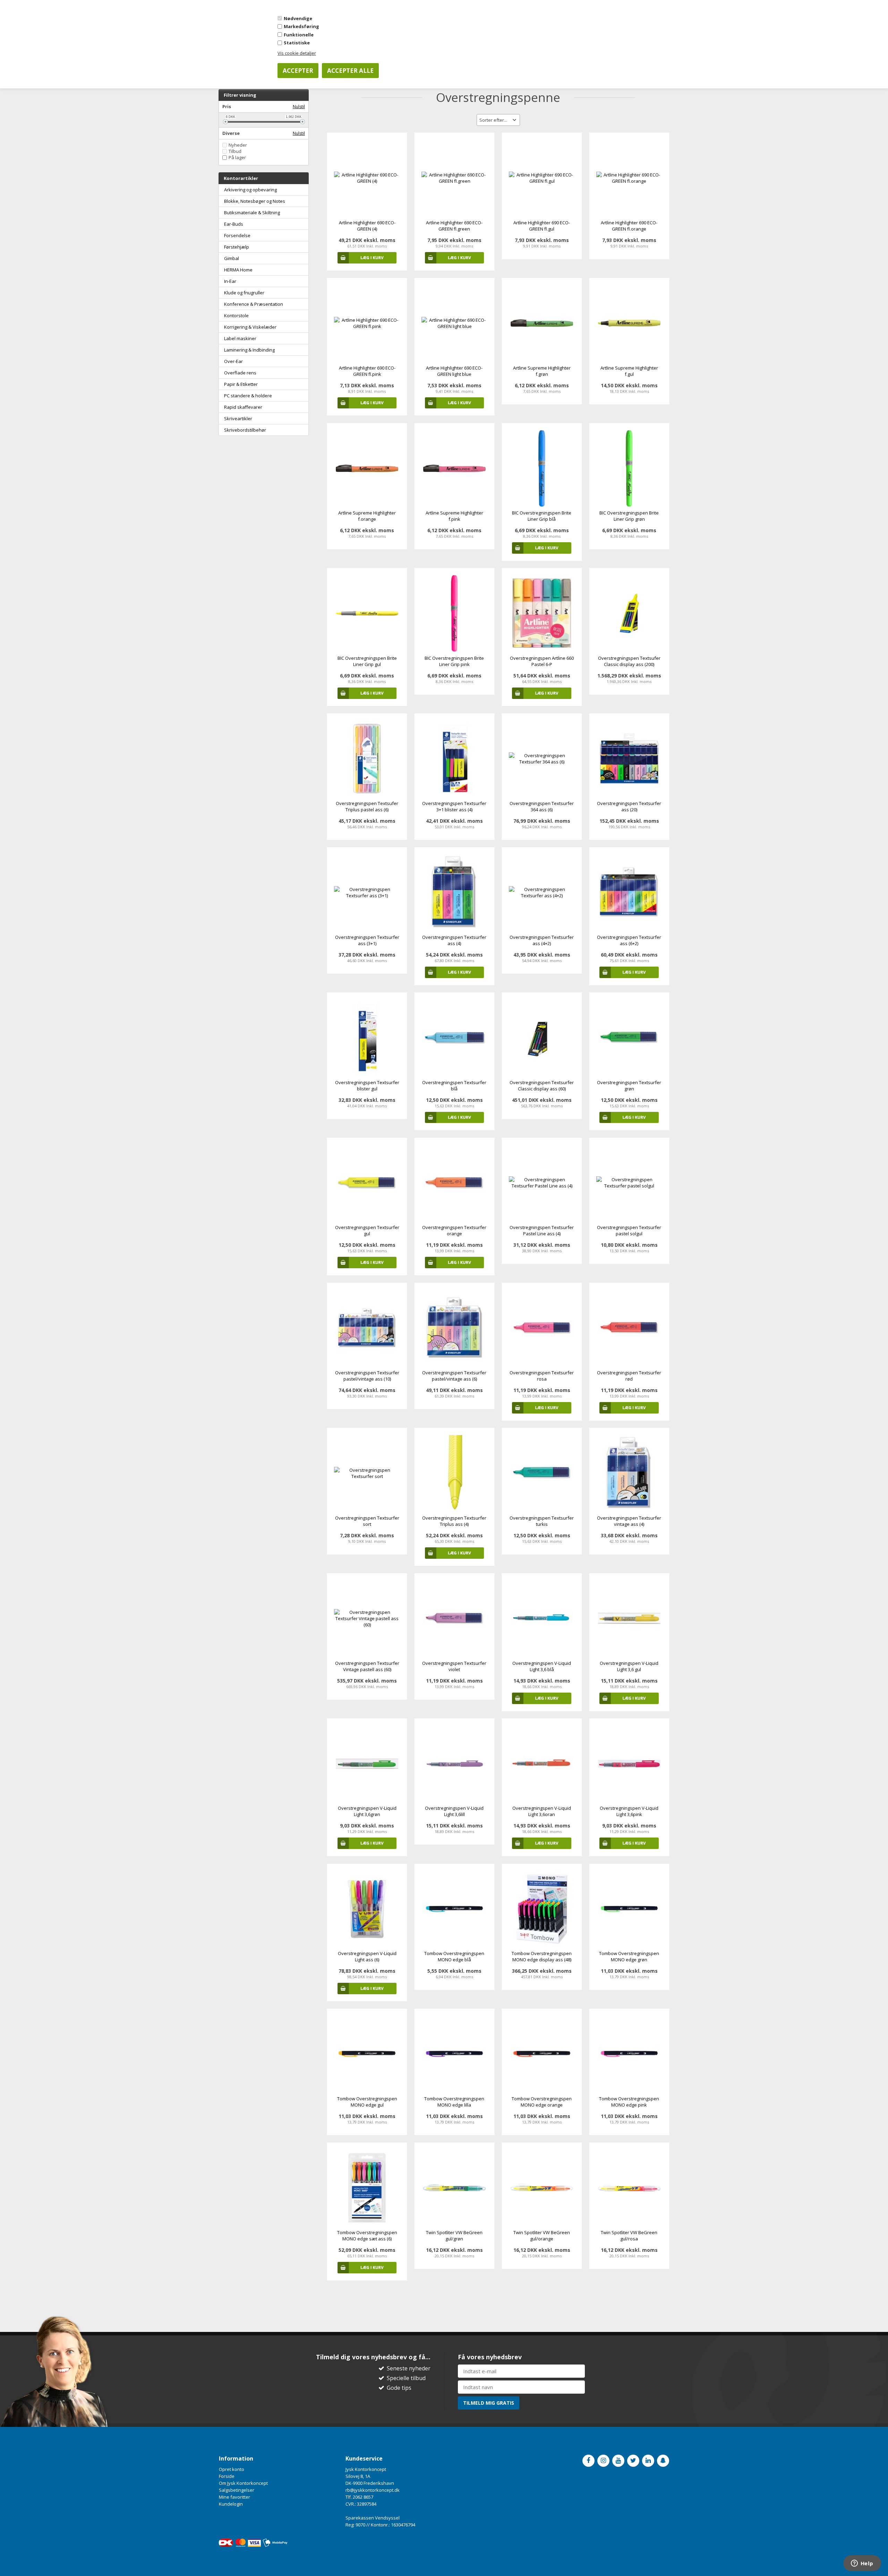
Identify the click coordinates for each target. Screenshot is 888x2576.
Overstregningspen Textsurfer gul (367, 1230)
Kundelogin (231, 2504)
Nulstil (299, 107)
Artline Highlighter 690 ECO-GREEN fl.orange (629, 226)
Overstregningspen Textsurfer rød (629, 1376)
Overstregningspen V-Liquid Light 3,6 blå (542, 1666)
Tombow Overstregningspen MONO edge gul (367, 2102)
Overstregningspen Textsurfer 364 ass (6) (542, 806)
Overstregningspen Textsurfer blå (454, 1086)
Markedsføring (301, 26)
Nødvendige (298, 18)
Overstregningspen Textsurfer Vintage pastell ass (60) (367, 1666)
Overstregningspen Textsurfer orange (454, 1230)
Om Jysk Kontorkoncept (243, 2483)
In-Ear (230, 281)
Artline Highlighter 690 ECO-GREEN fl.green (454, 226)
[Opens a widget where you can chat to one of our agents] (862, 2564)
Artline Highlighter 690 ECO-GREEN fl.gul (542, 226)
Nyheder (238, 145)
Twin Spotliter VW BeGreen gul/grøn (454, 2236)
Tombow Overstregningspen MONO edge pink (629, 2102)
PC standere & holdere (248, 396)
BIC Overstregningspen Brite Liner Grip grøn (629, 516)
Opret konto (232, 2469)
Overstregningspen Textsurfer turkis (542, 1521)
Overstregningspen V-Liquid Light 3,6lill (454, 1811)
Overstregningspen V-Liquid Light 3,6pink (629, 1811)
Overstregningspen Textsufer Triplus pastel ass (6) (367, 806)
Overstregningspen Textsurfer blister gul (367, 1086)
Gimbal (232, 258)
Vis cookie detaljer (297, 53)
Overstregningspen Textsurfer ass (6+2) (629, 940)
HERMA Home (238, 270)
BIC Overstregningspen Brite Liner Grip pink (454, 661)
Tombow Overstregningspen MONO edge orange (542, 2102)
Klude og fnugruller (244, 293)
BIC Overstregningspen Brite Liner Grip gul (367, 661)
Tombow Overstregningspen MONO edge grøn (629, 1956)
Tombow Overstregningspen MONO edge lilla (454, 2102)
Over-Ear (233, 361)
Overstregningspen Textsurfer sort (367, 1521)
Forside (227, 2476)
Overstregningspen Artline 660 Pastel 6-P (542, 661)
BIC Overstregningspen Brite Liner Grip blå (542, 516)
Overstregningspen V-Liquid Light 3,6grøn (367, 1811)
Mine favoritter (234, 2497)
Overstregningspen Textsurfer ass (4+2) (542, 940)
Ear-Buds (234, 224)
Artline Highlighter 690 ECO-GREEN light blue (454, 371)
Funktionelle (299, 35)
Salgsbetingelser (237, 2490)
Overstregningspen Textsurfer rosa (542, 1376)
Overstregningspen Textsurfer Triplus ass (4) (454, 1521)
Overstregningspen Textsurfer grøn (629, 1086)
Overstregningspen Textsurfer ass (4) (454, 940)
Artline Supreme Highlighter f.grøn (542, 371)
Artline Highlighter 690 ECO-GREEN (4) (367, 226)
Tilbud (235, 151)
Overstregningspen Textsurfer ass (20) (629, 806)
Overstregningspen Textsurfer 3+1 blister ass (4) (454, 806)
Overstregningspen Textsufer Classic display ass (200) (629, 661)
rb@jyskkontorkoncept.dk (373, 2490)
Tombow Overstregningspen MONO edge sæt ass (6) (367, 2236)
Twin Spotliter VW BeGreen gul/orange (542, 2236)
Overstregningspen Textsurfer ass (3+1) (367, 940)
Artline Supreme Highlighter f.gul (629, 371)
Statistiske (297, 43)
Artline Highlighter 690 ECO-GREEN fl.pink (367, 371)
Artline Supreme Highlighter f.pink (454, 516)
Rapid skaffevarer (243, 407)
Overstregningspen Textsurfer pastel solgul (629, 1230)
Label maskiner (240, 338)
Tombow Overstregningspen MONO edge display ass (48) (542, 1956)
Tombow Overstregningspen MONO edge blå (454, 1956)
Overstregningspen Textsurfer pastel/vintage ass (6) (454, 1376)
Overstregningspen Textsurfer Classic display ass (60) (542, 1086)
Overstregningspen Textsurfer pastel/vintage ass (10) (367, 1376)
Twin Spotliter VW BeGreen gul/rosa (629, 2236)
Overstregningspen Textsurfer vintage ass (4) (629, 1521)
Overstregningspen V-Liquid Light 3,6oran (542, 1811)
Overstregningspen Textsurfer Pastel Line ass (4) (542, 1230)
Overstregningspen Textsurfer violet (454, 1666)
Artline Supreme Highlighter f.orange (367, 516)
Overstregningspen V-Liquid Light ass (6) (367, 1956)
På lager (237, 158)
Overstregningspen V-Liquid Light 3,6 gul (629, 1666)
